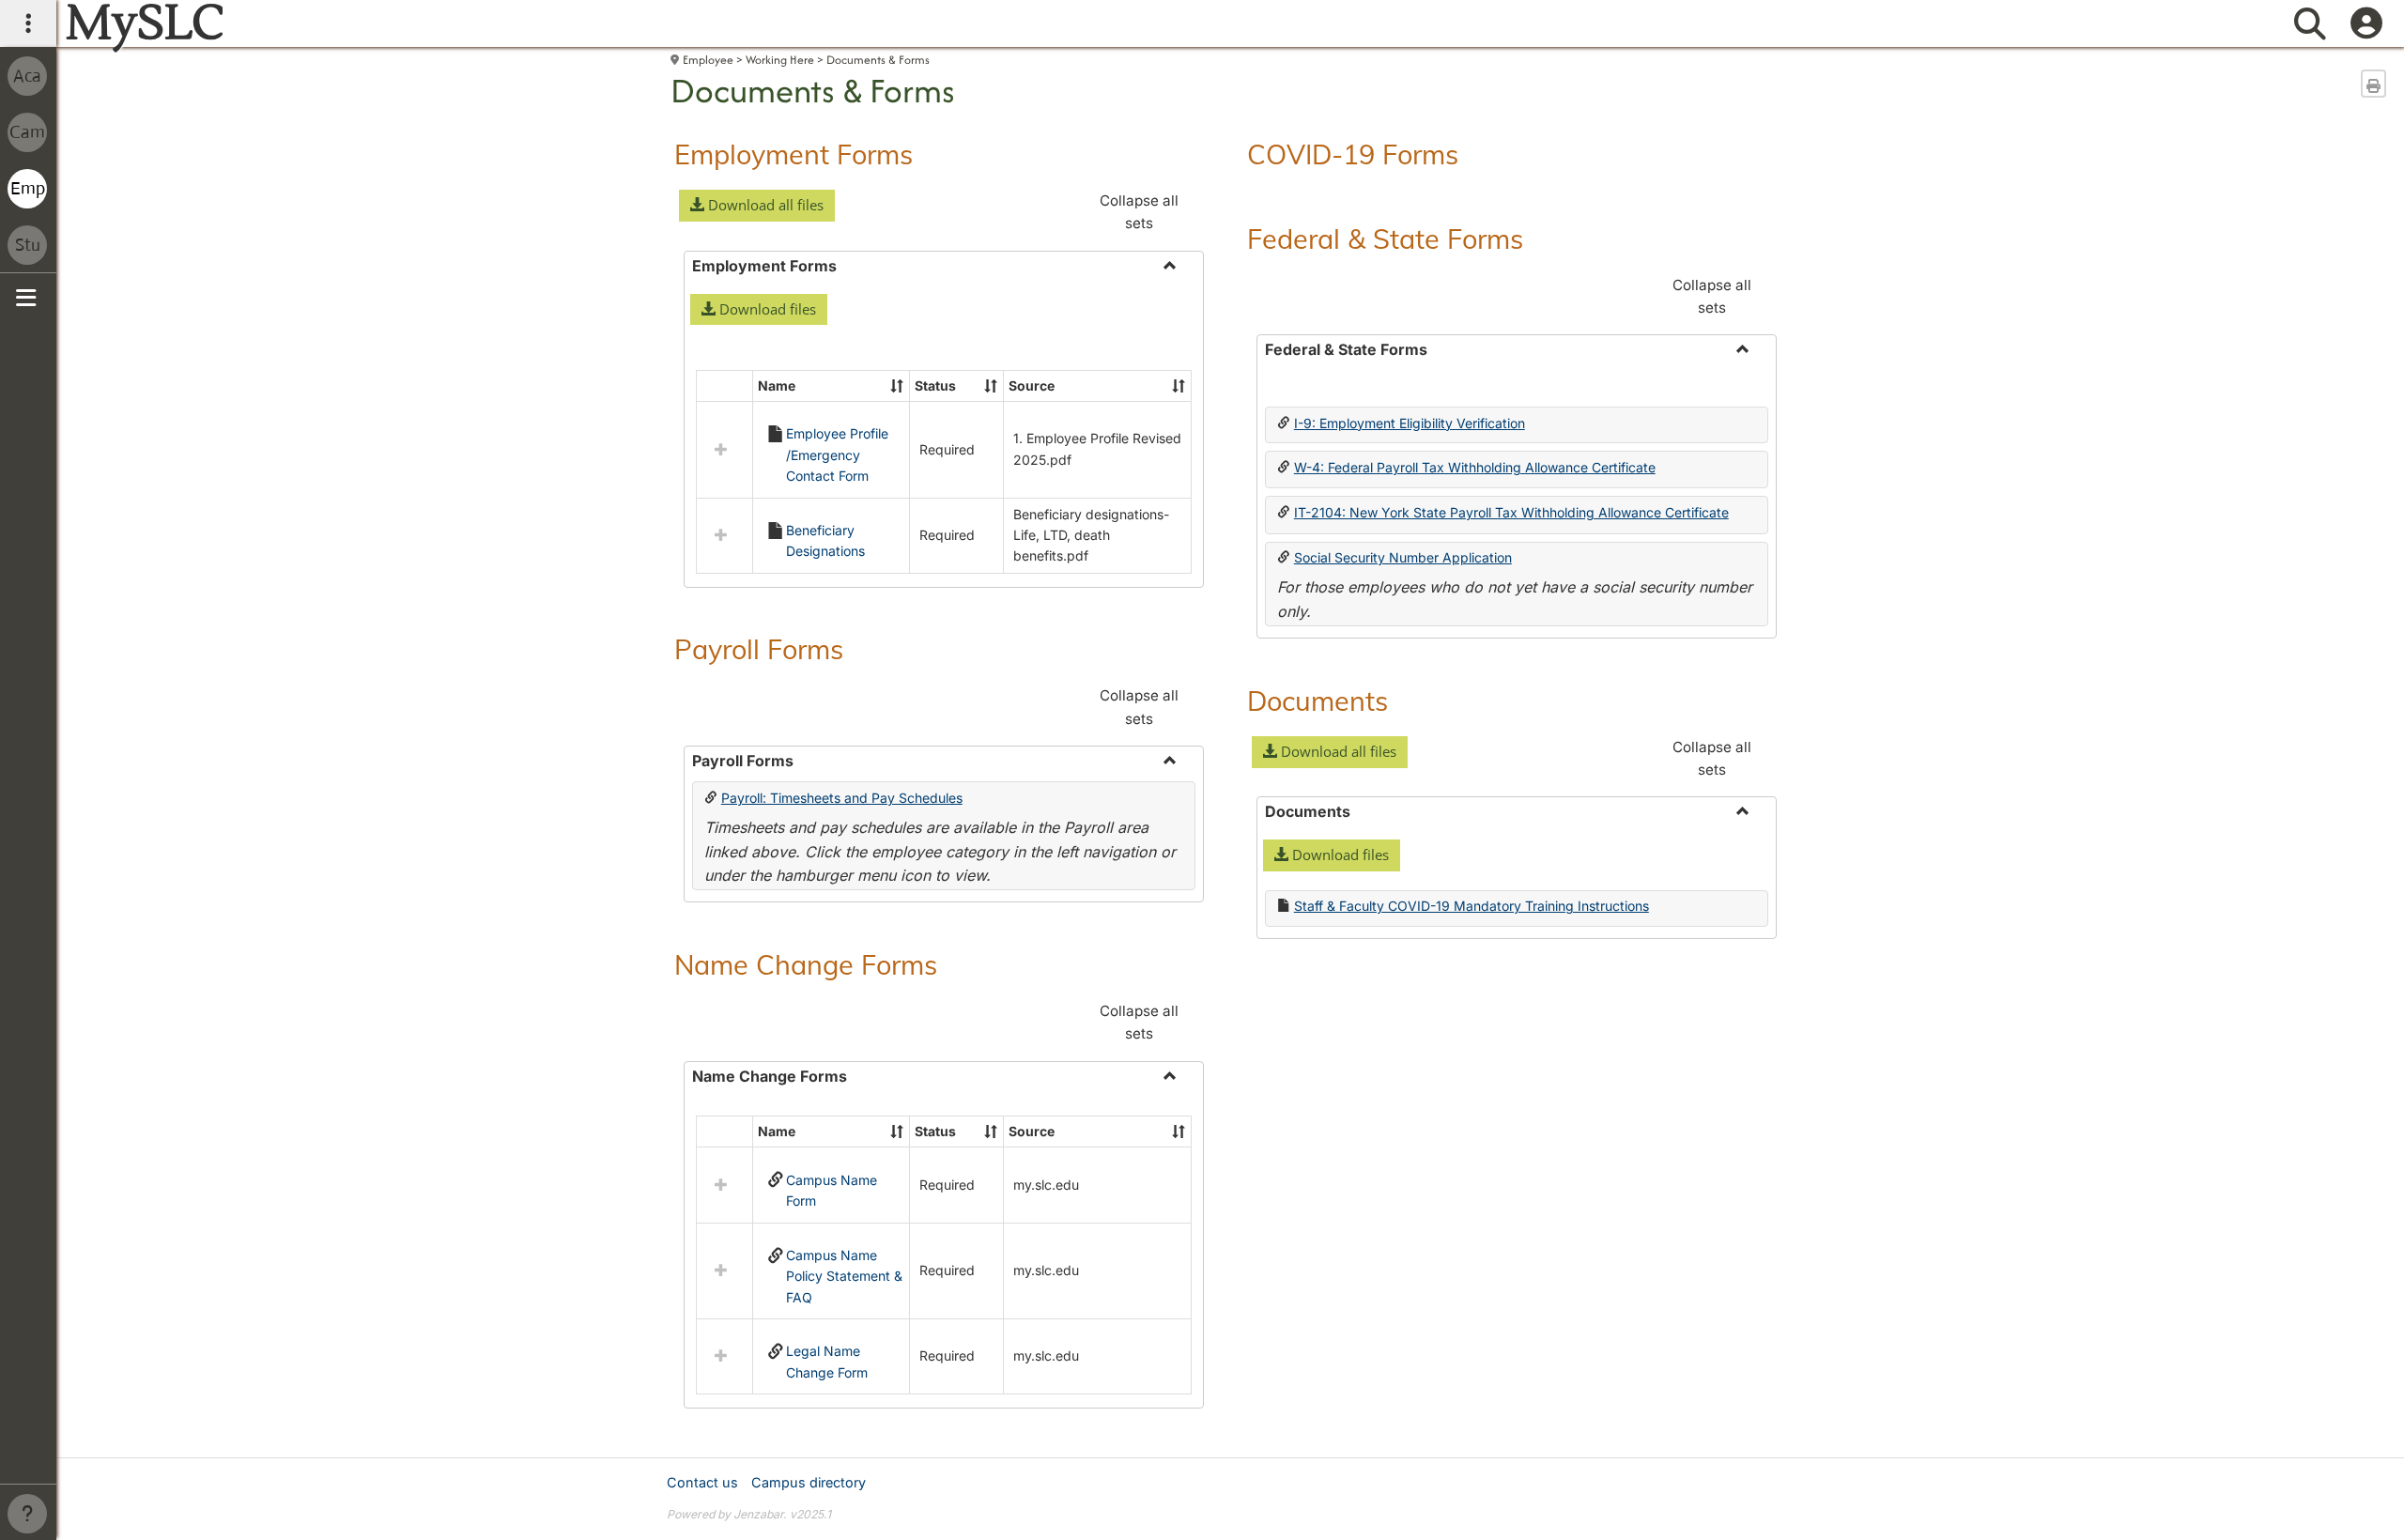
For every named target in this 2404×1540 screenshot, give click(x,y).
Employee (708, 60)
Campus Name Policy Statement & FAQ (844, 1276)
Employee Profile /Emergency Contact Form (837, 454)
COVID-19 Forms (1353, 154)
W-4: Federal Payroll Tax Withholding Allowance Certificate (1475, 467)
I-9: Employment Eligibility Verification (1410, 423)
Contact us (702, 1482)
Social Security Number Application (1403, 557)
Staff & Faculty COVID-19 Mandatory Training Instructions (1472, 906)
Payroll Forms (759, 649)
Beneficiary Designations (825, 540)
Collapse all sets (1139, 212)
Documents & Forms (878, 60)
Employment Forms (794, 154)
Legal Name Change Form (827, 1361)
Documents (1318, 701)
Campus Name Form (832, 1190)
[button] (757, 206)
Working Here (780, 60)
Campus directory (809, 1482)
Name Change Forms (806, 964)
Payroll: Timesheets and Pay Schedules (842, 798)
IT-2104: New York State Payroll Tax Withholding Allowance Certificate (1511, 512)
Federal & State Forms (1385, 239)
